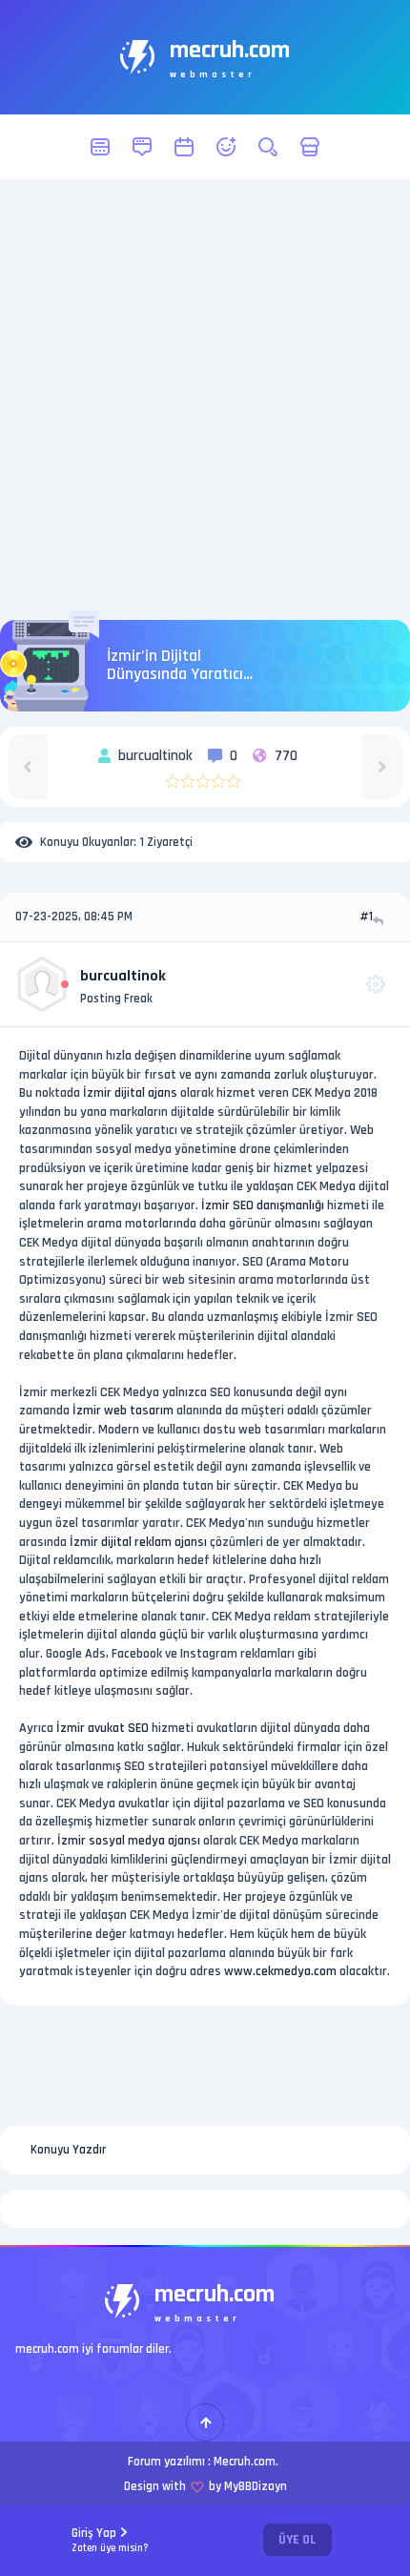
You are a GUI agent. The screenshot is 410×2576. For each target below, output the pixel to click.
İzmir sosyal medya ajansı (129, 1841)
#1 (366, 917)
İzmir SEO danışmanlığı (263, 1206)
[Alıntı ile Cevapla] (380, 921)
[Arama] (268, 147)
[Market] (310, 147)
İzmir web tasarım (123, 1411)
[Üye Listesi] (226, 147)
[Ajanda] (184, 147)
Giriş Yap (110, 2540)
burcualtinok (123, 976)
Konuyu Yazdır (68, 2150)
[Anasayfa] (100, 147)
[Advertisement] (205, 400)
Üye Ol (297, 2540)
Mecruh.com (245, 2462)
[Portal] (142, 147)
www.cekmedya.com (280, 1971)
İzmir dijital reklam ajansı (138, 1542)
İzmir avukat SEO (102, 1728)
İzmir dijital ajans (130, 1093)
